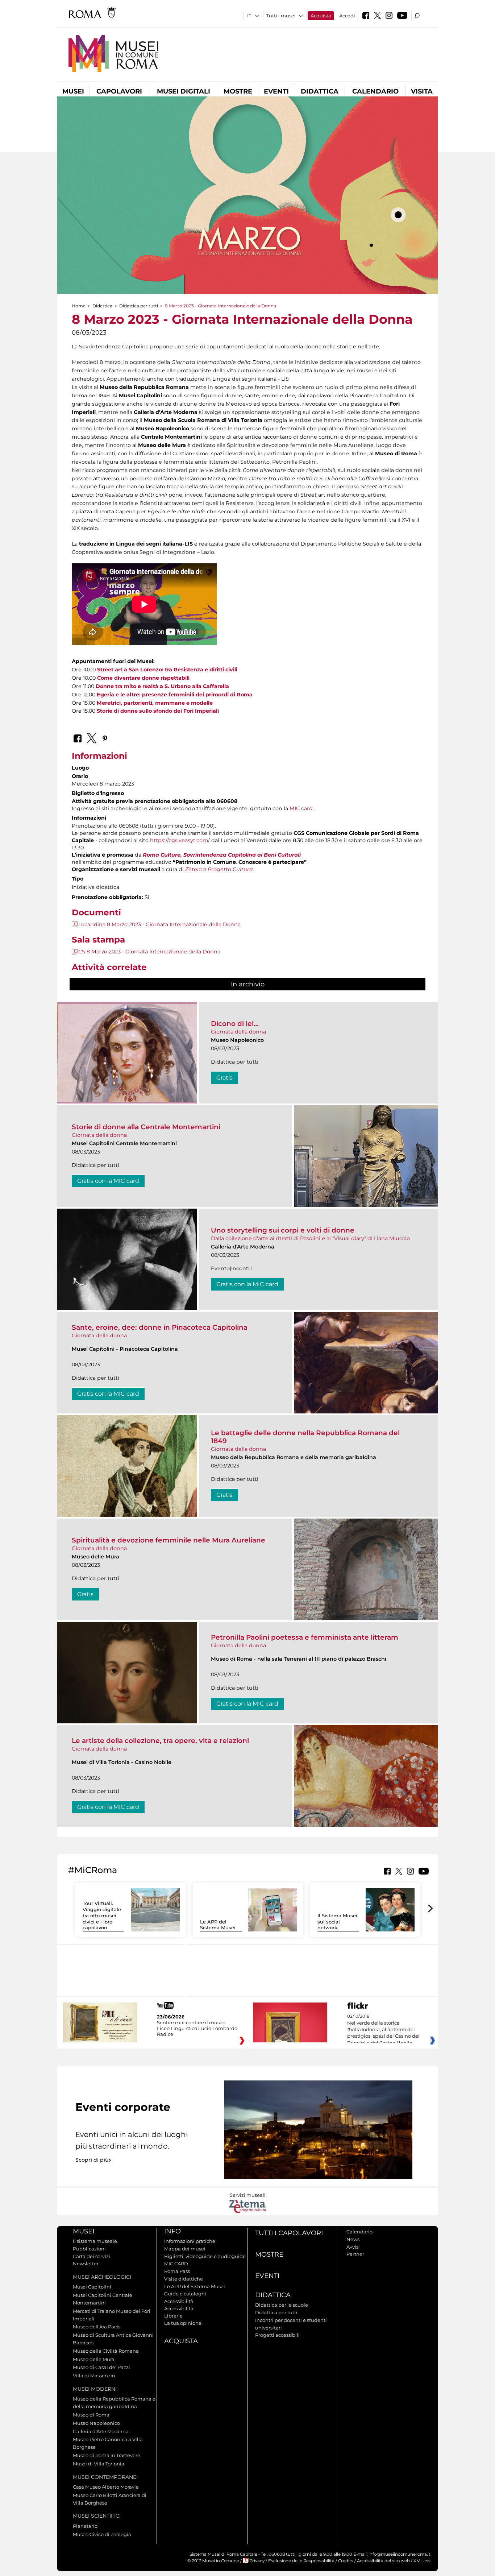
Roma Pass (177, 2271)
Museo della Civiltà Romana (106, 2351)
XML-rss (422, 2561)
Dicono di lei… (235, 1024)
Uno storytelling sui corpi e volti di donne (283, 1230)
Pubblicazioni (89, 2249)
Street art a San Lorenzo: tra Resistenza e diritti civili (167, 670)
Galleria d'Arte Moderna (101, 2431)
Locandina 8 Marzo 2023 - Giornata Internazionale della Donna (159, 924)
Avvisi (353, 2247)
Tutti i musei (281, 16)
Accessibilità (179, 2301)
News (353, 2239)
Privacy (257, 2561)
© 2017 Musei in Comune (213, 2561)
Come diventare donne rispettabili (143, 678)
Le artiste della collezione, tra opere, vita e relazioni (160, 1741)
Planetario (85, 2526)
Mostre (238, 91)
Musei (73, 91)
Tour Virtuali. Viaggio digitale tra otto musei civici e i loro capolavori (102, 1916)
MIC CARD (176, 2264)
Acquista (321, 16)
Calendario (375, 91)
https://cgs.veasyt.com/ (180, 840)
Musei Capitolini (92, 2287)
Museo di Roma (91, 2415)
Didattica (320, 91)
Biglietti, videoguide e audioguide (205, 2256)
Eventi (276, 91)
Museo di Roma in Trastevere (107, 2455)
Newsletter (86, 2264)
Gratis (224, 1078)
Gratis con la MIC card (108, 1181)
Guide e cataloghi (185, 2294)
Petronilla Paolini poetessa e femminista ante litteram (305, 1637)
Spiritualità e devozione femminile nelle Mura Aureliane (169, 1540)
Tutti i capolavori (289, 2233)
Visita (422, 91)
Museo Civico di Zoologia (102, 2534)
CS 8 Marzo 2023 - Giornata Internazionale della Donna (149, 952)
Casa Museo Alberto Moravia (106, 2487)
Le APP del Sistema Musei (218, 1925)
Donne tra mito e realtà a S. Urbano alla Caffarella (162, 686)
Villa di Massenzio (94, 2376)
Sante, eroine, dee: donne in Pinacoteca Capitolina (160, 1327)
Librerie (173, 2316)
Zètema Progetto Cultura (219, 869)
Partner (355, 2254)
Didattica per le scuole (282, 2305)
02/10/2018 (383, 2030)
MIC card (301, 808)
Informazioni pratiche (190, 2241)
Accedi (347, 16)
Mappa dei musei (185, 2249)
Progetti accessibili (277, 2335)
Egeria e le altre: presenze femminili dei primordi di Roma (175, 695)
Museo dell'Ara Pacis (97, 2327)
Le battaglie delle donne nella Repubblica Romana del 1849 (305, 1437)
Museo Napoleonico (96, 2423)
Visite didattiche (184, 2279)
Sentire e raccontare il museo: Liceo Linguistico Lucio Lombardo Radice (197, 2028)
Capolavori (119, 91)
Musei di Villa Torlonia (99, 2464)
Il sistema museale (95, 2241)
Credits (346, 2561)
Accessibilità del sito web (383, 2561)
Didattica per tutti (139, 306)
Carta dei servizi (91, 2256)
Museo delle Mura (94, 2359)
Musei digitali (184, 91)
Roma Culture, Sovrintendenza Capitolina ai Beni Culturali (222, 855)
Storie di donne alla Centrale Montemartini (146, 1127)
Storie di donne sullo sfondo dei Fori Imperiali (158, 711)
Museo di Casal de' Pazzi (101, 2367)
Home (79, 306)
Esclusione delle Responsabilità (301, 2561)
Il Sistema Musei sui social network (337, 1922)
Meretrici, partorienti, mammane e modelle (155, 703)
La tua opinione (183, 2323)
